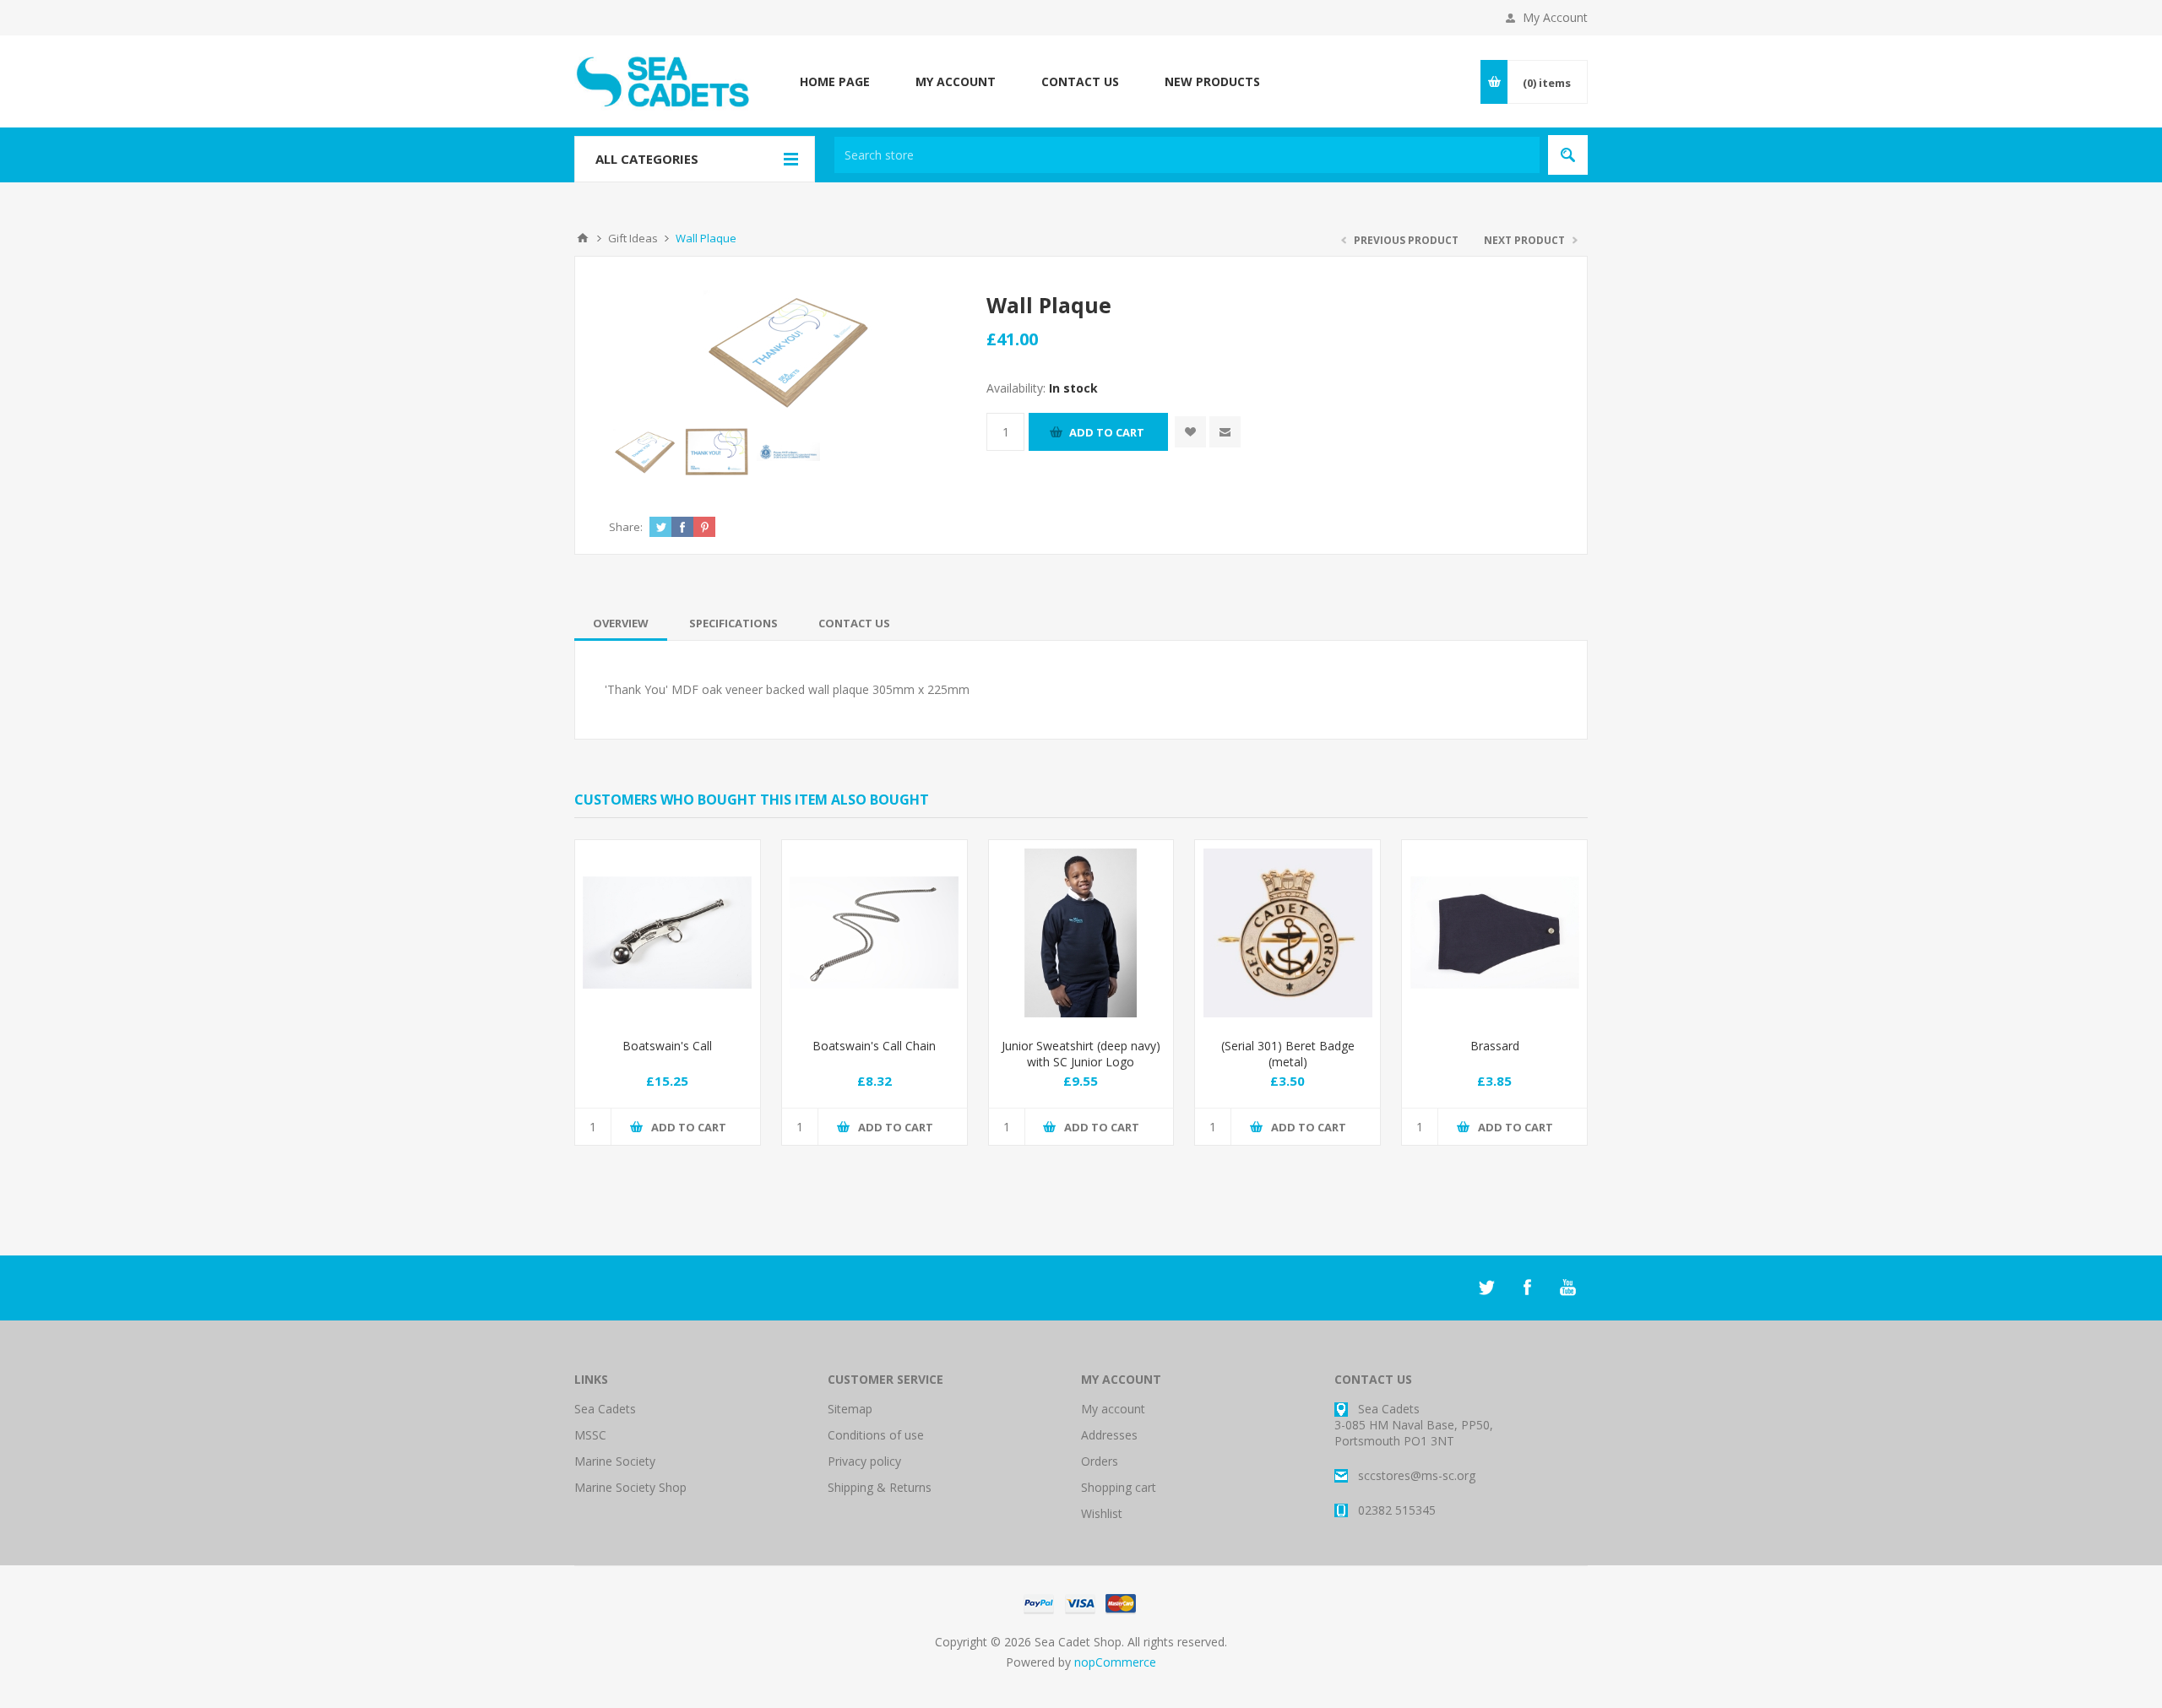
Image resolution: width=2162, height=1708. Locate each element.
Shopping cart (1119, 1487)
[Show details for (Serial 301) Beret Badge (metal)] (1287, 933)
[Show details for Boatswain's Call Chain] (875, 933)
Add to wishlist (1190, 432)
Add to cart (1107, 432)
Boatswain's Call (667, 1046)
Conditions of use (876, 1435)
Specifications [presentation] (733, 623)
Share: (626, 527)
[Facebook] (1527, 1288)
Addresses (1109, 1435)
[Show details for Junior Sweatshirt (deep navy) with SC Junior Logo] (1081, 933)
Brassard (1495, 1046)
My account (1113, 1409)
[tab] (621, 623)
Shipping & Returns (880, 1487)
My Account (1555, 17)
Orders (1100, 1461)
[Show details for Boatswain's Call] (668, 933)
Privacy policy (864, 1461)
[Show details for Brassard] (1494, 933)
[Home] (583, 238)
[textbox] (1187, 155)
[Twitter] (1486, 1288)
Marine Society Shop (630, 1487)
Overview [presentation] (621, 623)
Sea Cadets (605, 1409)
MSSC (590, 1435)
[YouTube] (1567, 1288)
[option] (645, 451)
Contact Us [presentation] (854, 623)
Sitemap (850, 1409)
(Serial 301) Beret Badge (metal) (1288, 1054)
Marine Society (615, 1461)
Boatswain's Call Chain (874, 1046)
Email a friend (1225, 432)
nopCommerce (1115, 1662)
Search (1568, 155)
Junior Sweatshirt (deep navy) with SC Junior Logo (1081, 1054)
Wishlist (1102, 1513)
